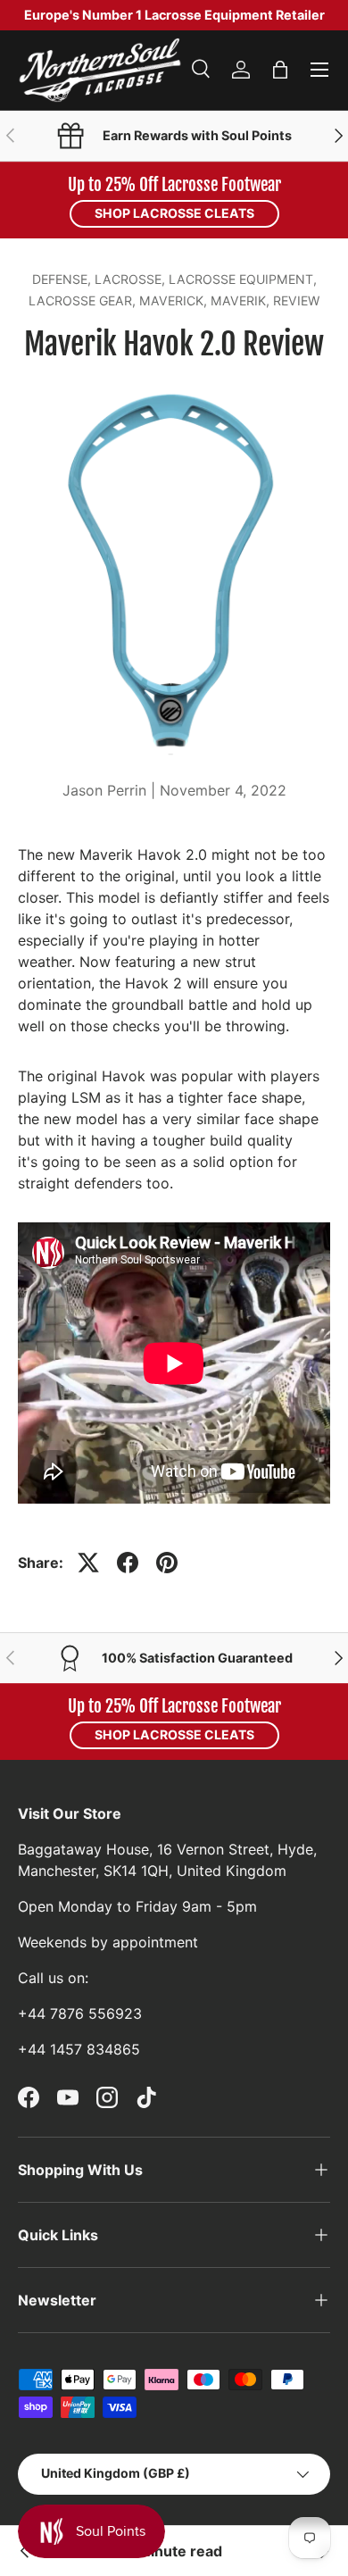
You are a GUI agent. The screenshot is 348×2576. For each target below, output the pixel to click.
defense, (63, 279)
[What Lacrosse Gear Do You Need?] (25, 2551)
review (296, 300)
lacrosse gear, (84, 300)
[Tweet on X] (88, 1563)
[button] (280, 70)
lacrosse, (132, 279)
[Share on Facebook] (128, 1563)
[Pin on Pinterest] (167, 1563)
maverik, (242, 300)
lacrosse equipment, (243, 279)
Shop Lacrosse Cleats (174, 213)
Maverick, (175, 300)
